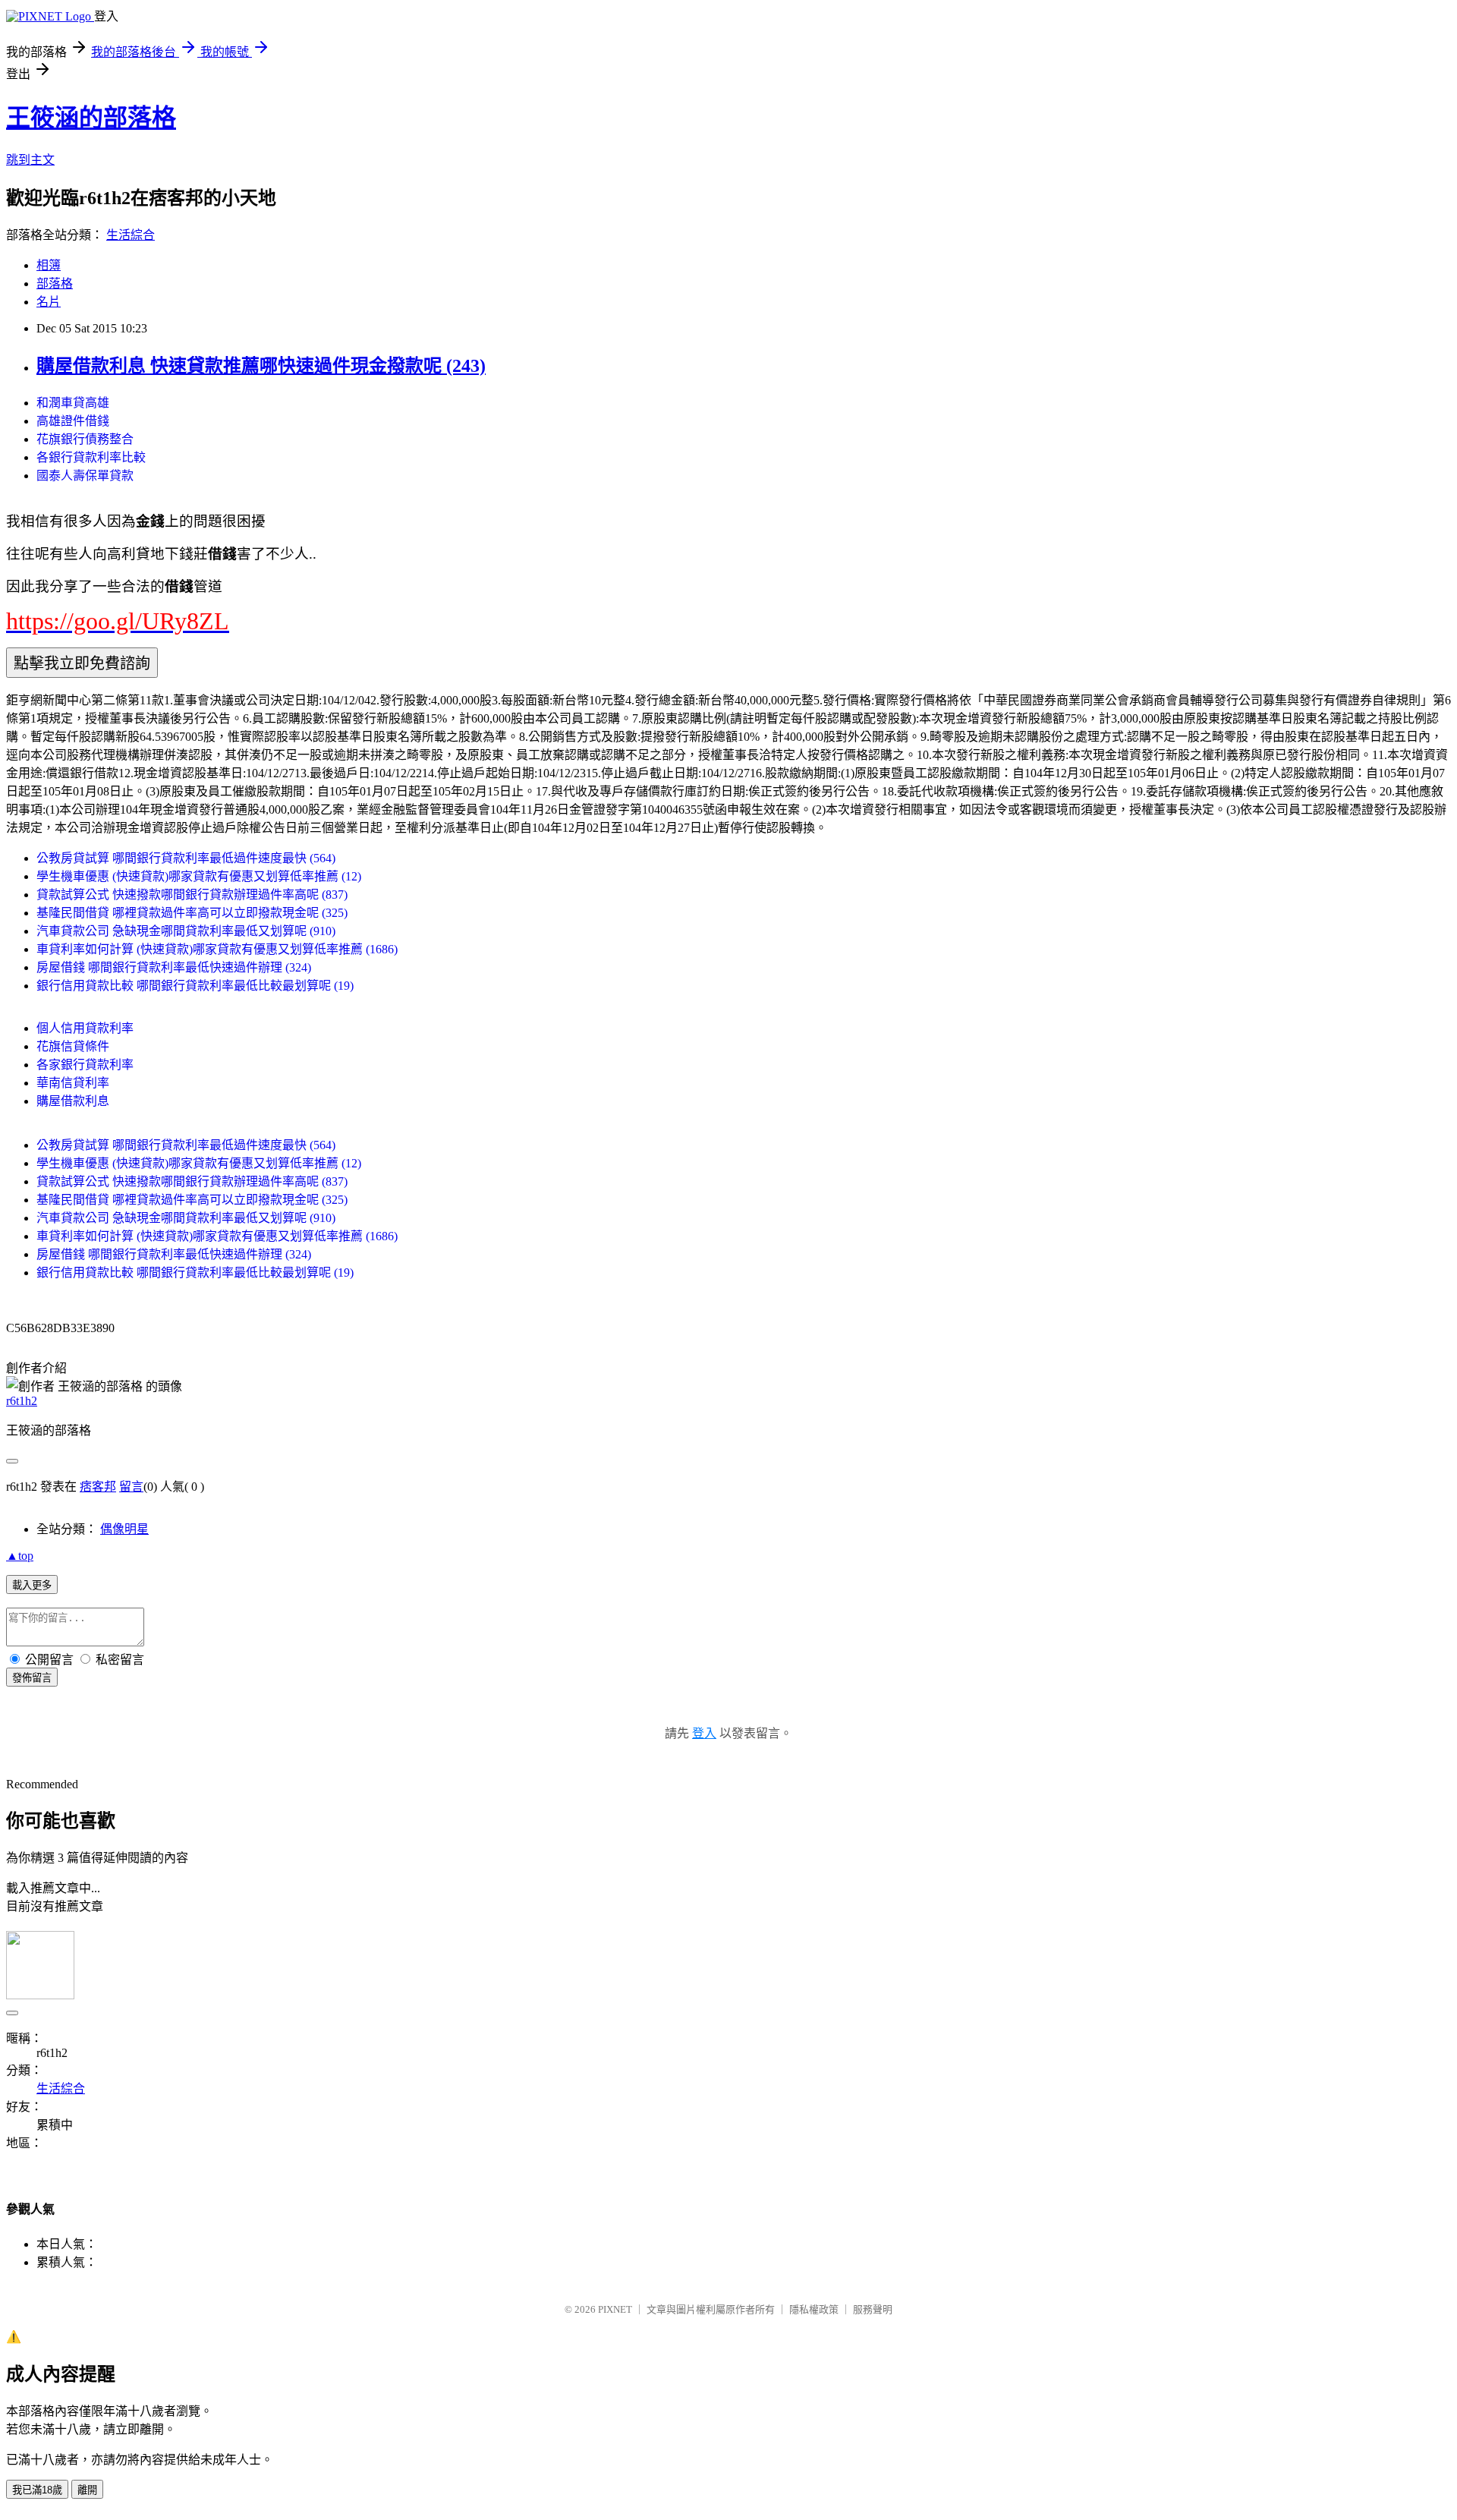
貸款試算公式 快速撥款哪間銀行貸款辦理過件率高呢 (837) (192, 895)
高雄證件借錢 (73, 421)
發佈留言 (32, 1678)
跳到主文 (30, 160)
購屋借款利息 (73, 1101)
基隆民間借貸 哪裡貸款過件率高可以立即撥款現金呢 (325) (192, 913)
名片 (49, 302)
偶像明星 (124, 1529)
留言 (131, 1487)
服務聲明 (873, 2309)
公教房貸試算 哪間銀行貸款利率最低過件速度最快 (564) (186, 858)
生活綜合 (131, 235)
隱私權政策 (814, 2309)
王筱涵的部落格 (91, 118)
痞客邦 (98, 1487)
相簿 (49, 265)
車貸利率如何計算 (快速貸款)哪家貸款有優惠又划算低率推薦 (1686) (217, 949)
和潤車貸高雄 (73, 403)
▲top (20, 1556)
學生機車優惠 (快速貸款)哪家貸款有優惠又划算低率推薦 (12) (199, 876)
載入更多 (32, 1585)
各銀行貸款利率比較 (91, 457)
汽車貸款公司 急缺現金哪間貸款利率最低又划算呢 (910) (186, 931)
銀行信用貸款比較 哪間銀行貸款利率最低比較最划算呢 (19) (195, 986)
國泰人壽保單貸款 (85, 476)
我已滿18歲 (37, 2490)
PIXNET (615, 2309)
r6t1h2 (22, 1401)
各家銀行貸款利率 (85, 1065)
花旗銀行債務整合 (85, 439)
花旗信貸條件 (73, 1046)
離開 (87, 2490)
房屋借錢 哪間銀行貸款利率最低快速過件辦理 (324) (174, 967)
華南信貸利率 (73, 1083)
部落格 (55, 283)
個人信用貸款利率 (85, 1028)
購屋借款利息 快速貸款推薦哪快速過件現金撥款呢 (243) (261, 366)
